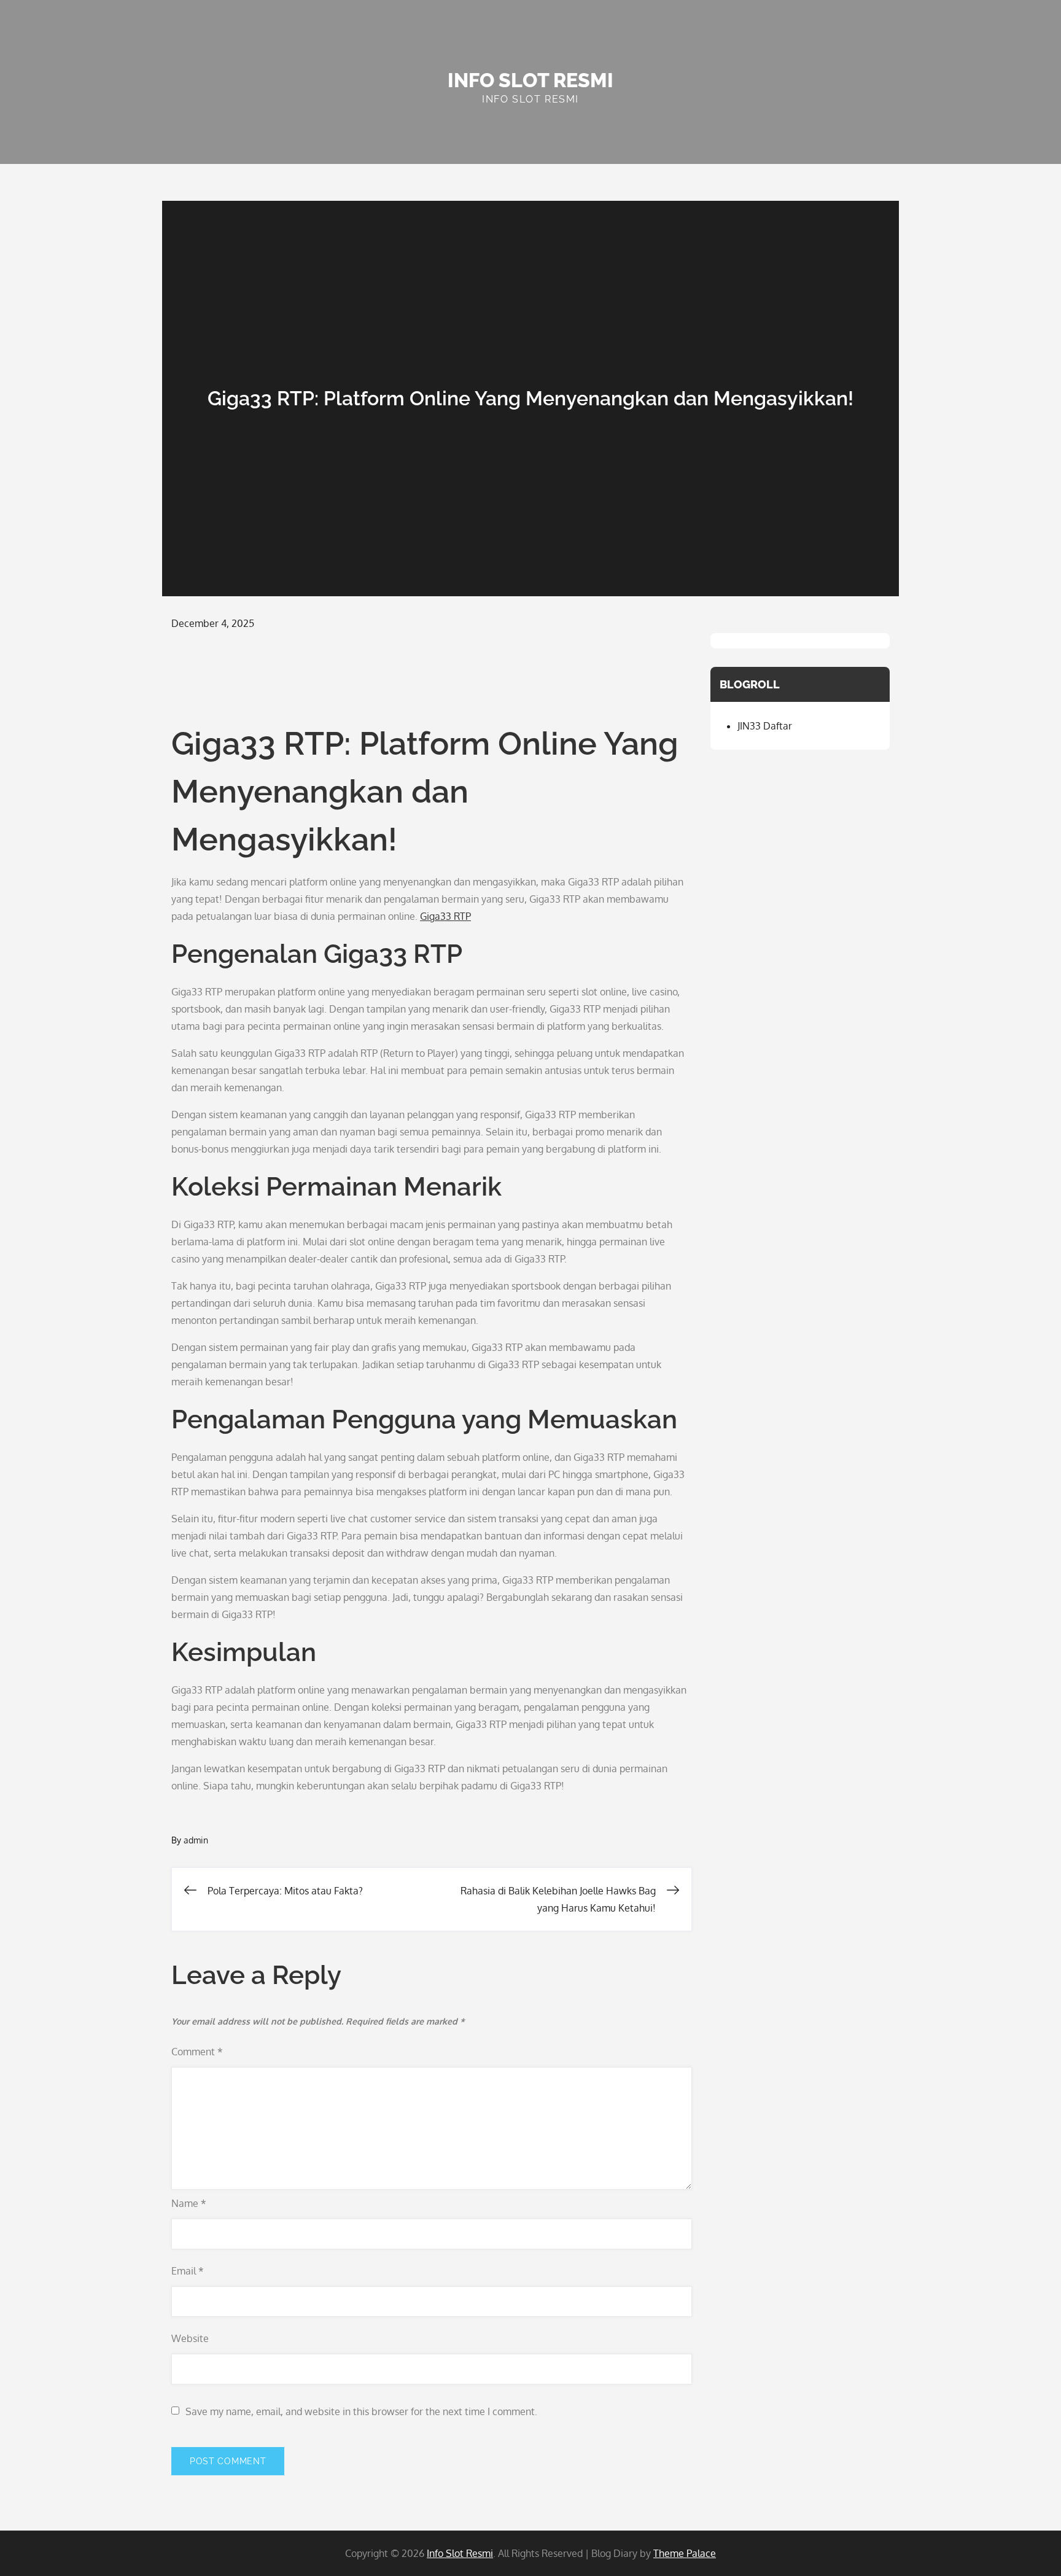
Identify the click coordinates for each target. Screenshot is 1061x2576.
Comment (197, 2052)
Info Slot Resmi (530, 80)
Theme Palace (685, 2553)
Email (188, 2271)
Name (189, 2203)
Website (190, 2338)
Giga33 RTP (445, 916)
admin (196, 1840)
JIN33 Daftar (765, 726)
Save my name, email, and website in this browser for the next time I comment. (361, 2411)
